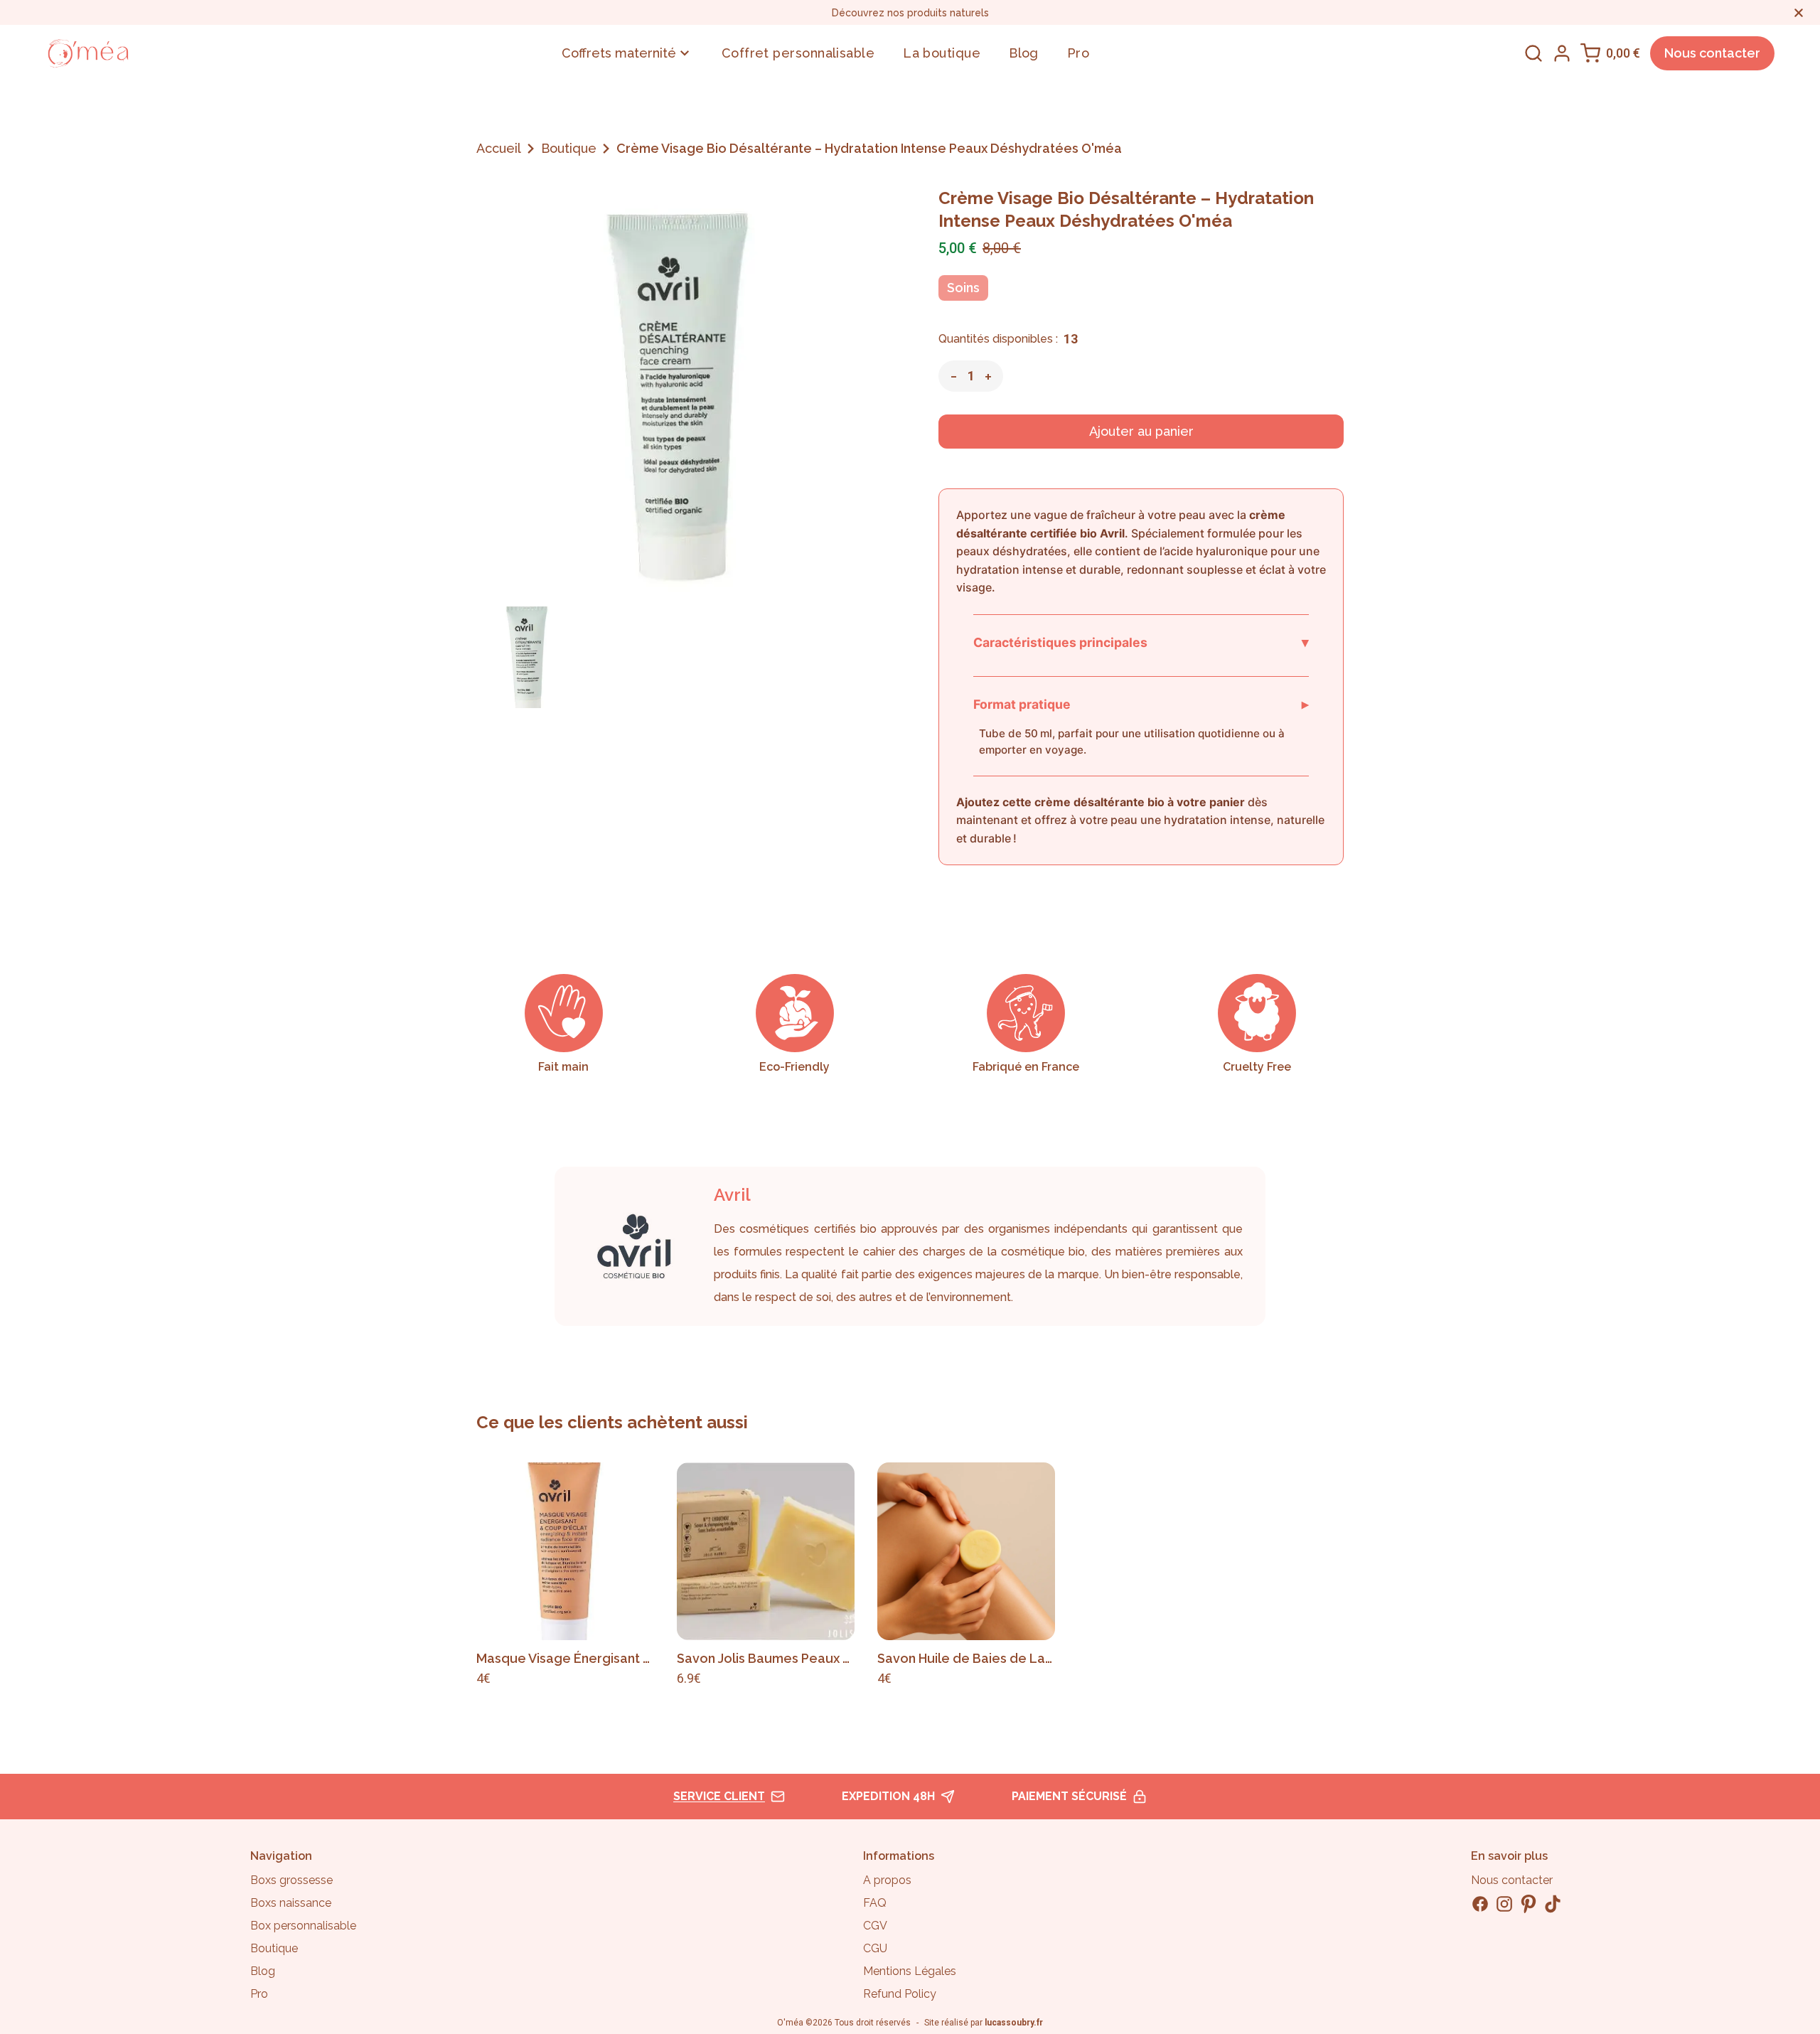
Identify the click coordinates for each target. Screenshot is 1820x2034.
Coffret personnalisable (798, 53)
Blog (1024, 53)
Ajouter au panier (1141, 431)
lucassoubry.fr (1014, 2023)
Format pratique (1141, 704)
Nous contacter (1712, 53)
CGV (875, 1926)
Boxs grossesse (291, 1880)
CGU (875, 1948)
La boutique (942, 53)
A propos (887, 1880)
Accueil (499, 148)
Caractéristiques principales (1141, 642)
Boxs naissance (291, 1903)
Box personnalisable (303, 1926)
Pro (1078, 53)
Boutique (569, 148)
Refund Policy (900, 1994)
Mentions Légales (910, 1971)
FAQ (875, 1903)
